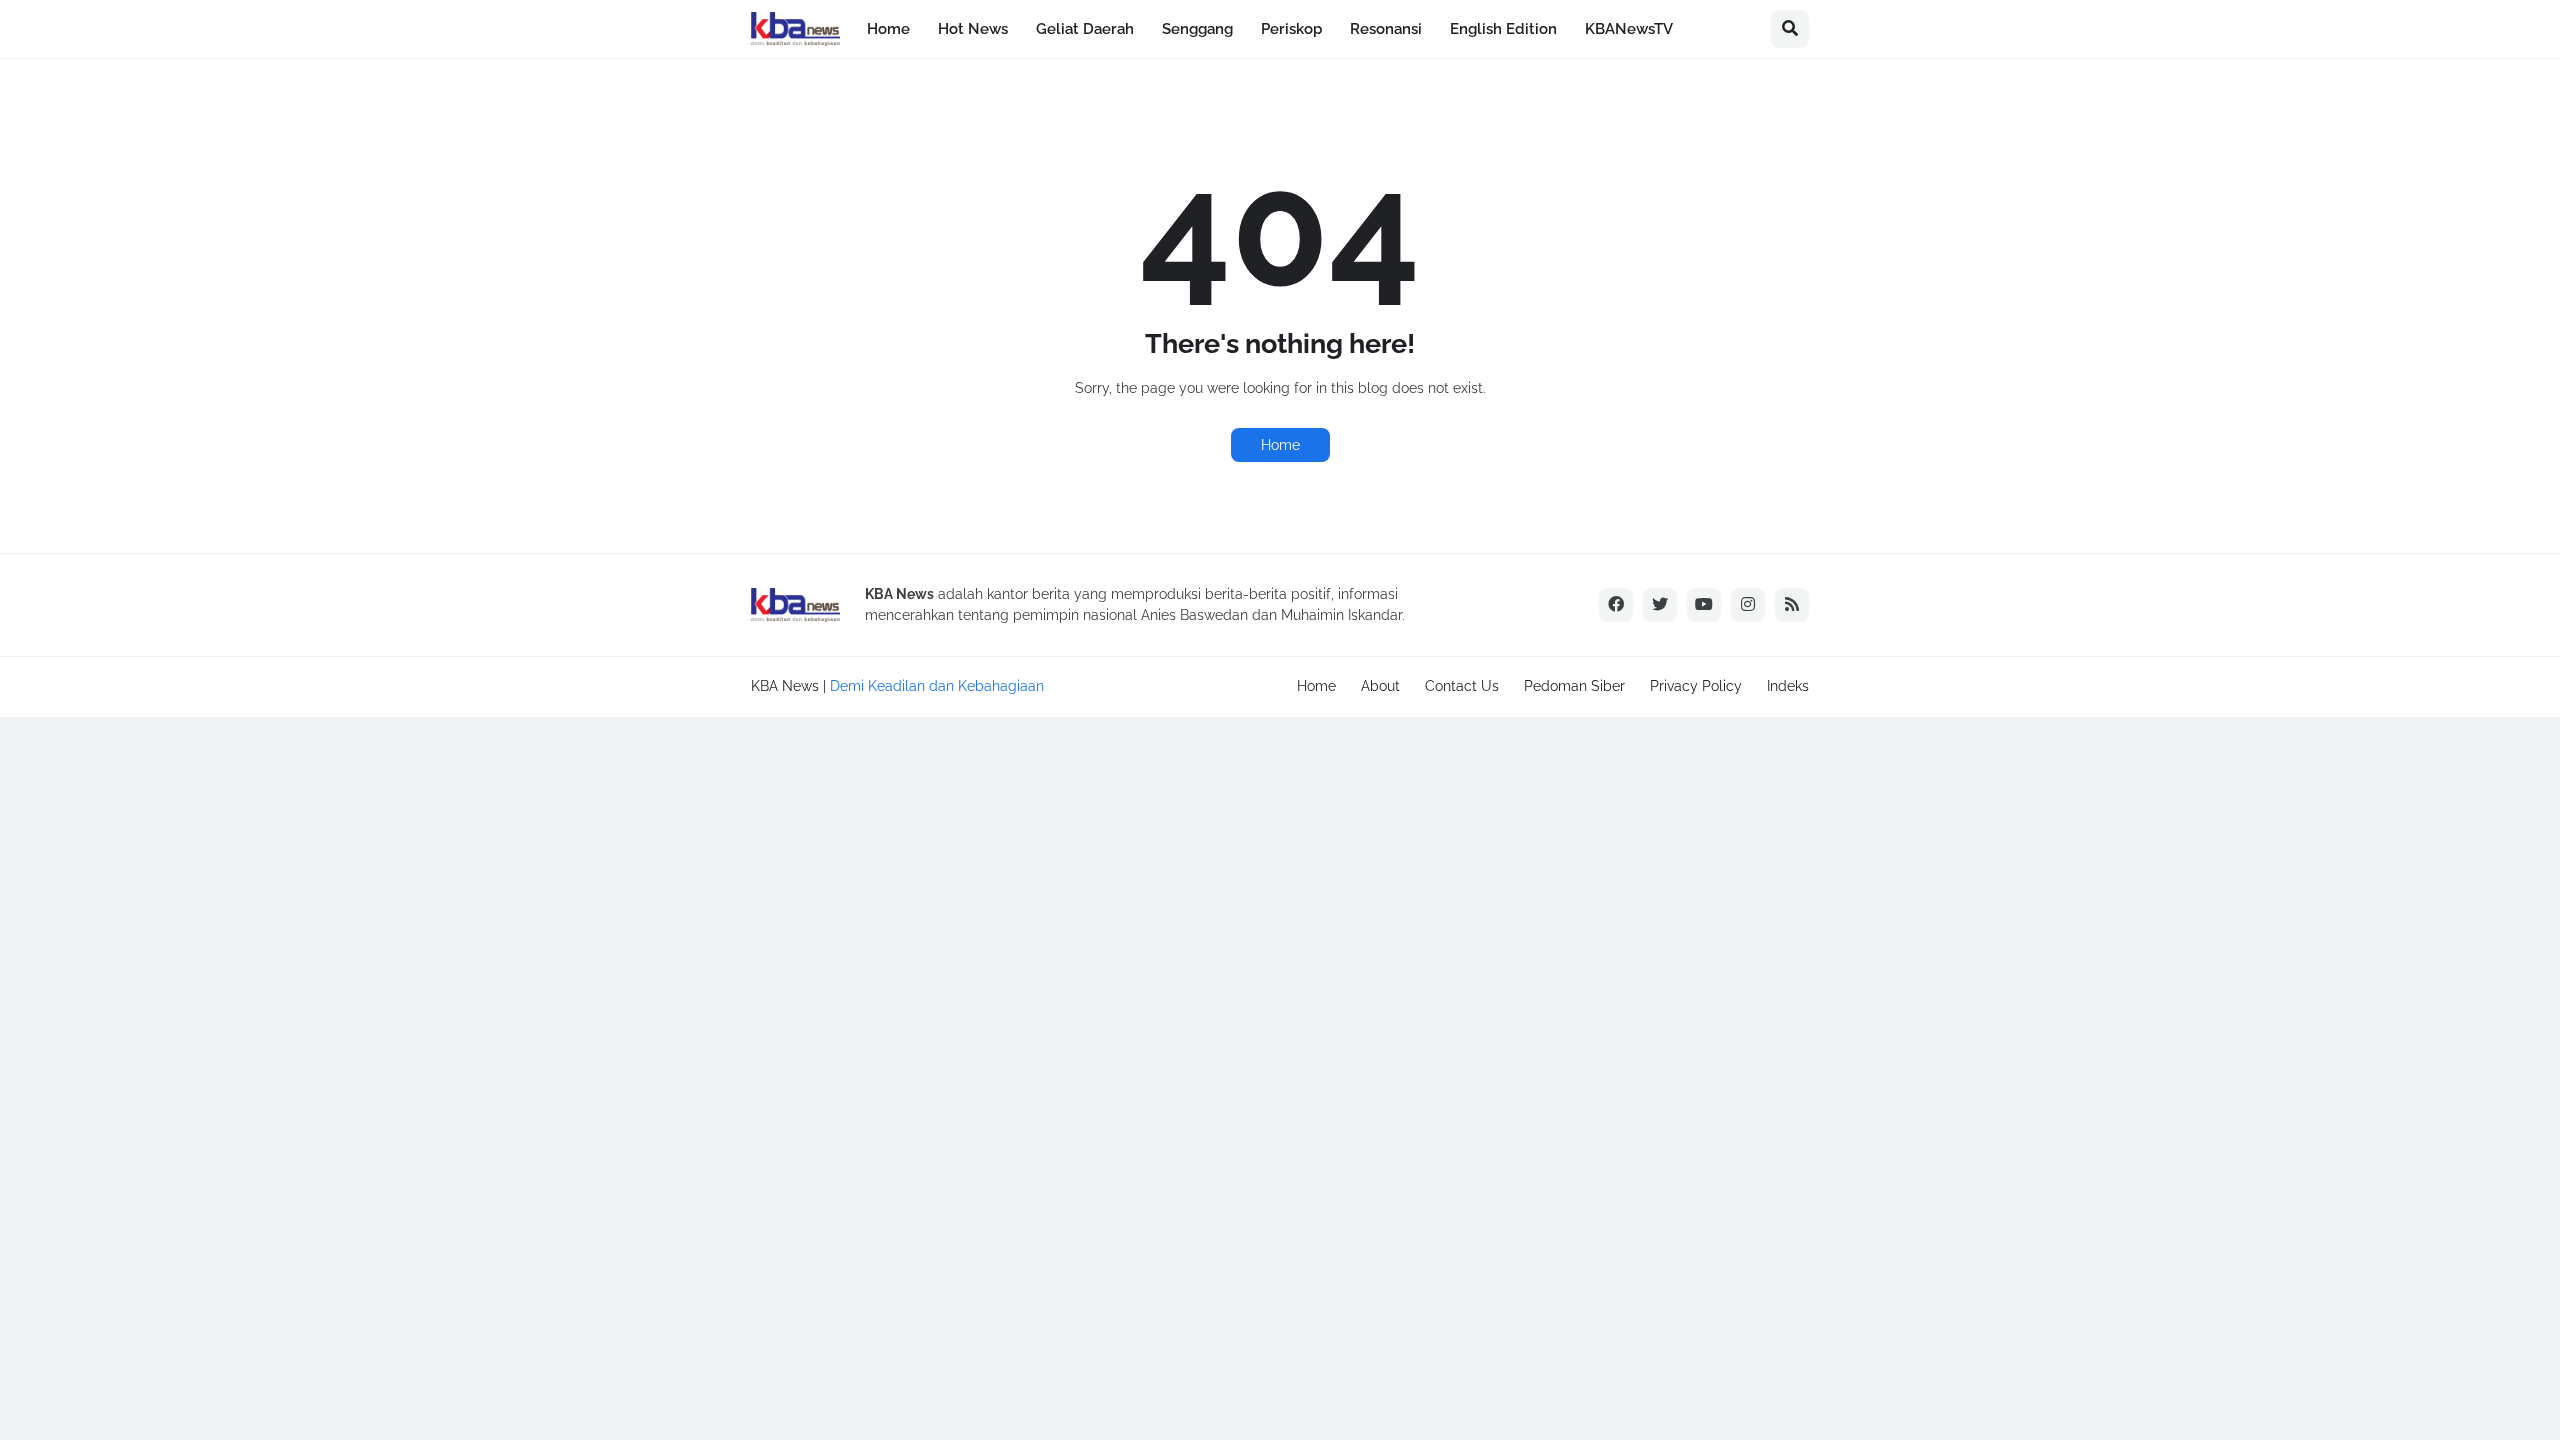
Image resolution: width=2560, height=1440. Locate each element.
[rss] (1792, 605)
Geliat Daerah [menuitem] (1085, 29)
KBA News (785, 686)
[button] (1790, 29)
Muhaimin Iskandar (1341, 615)
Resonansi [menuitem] (1386, 29)
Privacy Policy (1696, 686)
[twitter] (1660, 605)
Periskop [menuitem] (1291, 29)
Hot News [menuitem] (973, 29)
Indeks (1788, 686)
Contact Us (1462, 686)
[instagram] (1748, 605)
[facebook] (1616, 605)
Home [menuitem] (888, 29)
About (1380, 686)
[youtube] (1704, 605)
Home (1280, 445)
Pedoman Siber (1574, 686)
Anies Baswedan (1194, 615)
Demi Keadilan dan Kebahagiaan (937, 686)
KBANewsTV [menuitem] (1629, 29)
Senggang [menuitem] (1197, 29)
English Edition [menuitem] (1503, 29)
